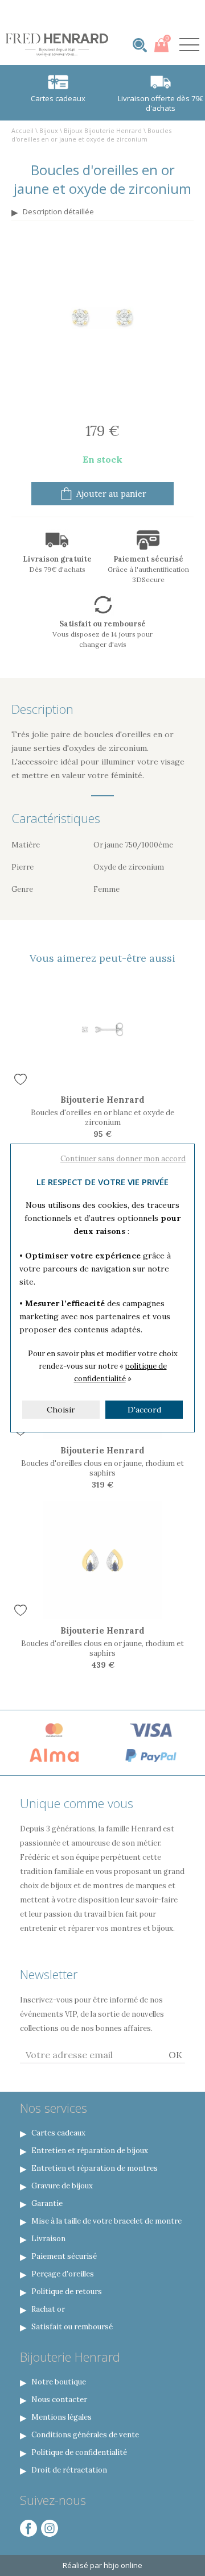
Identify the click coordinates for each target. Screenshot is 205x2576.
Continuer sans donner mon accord (123, 1159)
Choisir (61, 1410)
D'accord (144, 1410)
